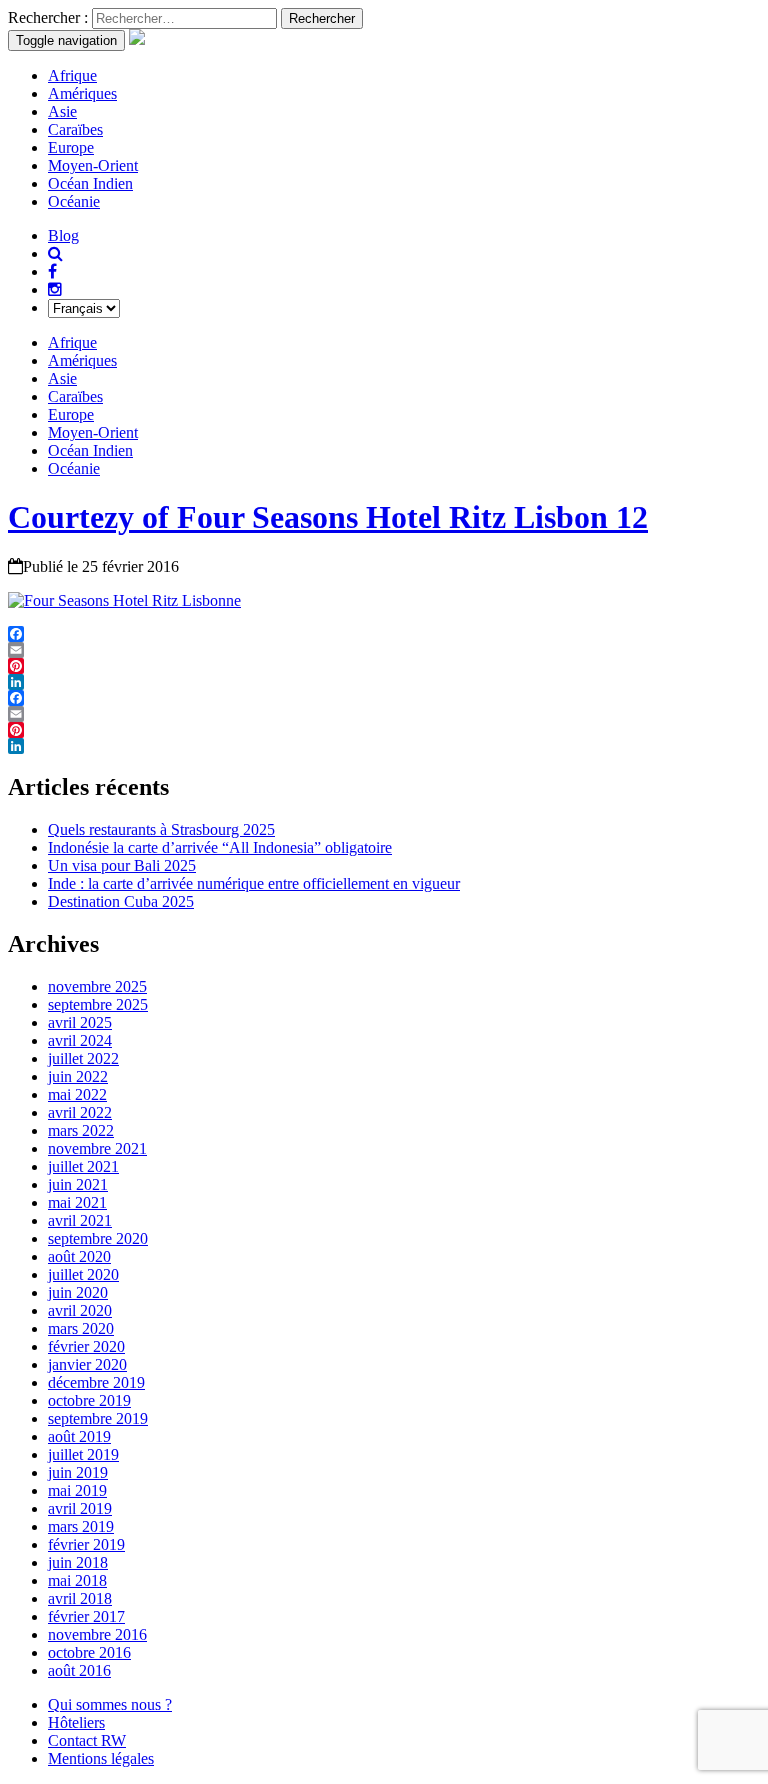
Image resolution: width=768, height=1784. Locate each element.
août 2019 (79, 1436)
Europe (71, 147)
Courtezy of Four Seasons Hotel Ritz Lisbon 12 (328, 517)
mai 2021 (77, 1202)
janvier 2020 (87, 1364)
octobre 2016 (89, 1652)
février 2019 (86, 1544)
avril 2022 (80, 1112)
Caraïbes (75, 129)
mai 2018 (77, 1580)
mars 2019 (81, 1526)
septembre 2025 (98, 1004)
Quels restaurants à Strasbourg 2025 (161, 829)
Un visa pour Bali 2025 (122, 865)
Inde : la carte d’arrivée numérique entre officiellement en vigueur (254, 883)
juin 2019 (78, 1472)
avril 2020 (80, 1310)
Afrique (72, 75)
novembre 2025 (97, 986)
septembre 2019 (98, 1418)
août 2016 (79, 1670)
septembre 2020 (98, 1238)
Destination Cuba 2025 (121, 901)
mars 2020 (81, 1328)
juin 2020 (78, 1292)
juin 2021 (78, 1184)
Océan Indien (90, 183)
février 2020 (86, 1346)
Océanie (74, 201)
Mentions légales (101, 1758)
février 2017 (86, 1616)
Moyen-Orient (93, 165)
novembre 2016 (97, 1634)
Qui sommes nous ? (110, 1704)
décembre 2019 (96, 1382)
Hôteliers (76, 1722)
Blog (63, 235)
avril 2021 (80, 1220)
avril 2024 (80, 1040)
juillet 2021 (83, 1166)
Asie (62, 111)
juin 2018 (78, 1562)
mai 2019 (77, 1490)
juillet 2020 (83, 1274)
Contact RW (87, 1740)
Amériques (82, 93)
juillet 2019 (83, 1454)
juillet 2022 (83, 1058)
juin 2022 (78, 1076)
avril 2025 (80, 1022)
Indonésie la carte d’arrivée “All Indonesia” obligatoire (220, 847)
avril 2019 (80, 1508)
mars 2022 (81, 1130)
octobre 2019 (89, 1400)
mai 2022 (77, 1094)
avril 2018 (80, 1598)
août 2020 (79, 1256)
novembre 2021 (97, 1148)
